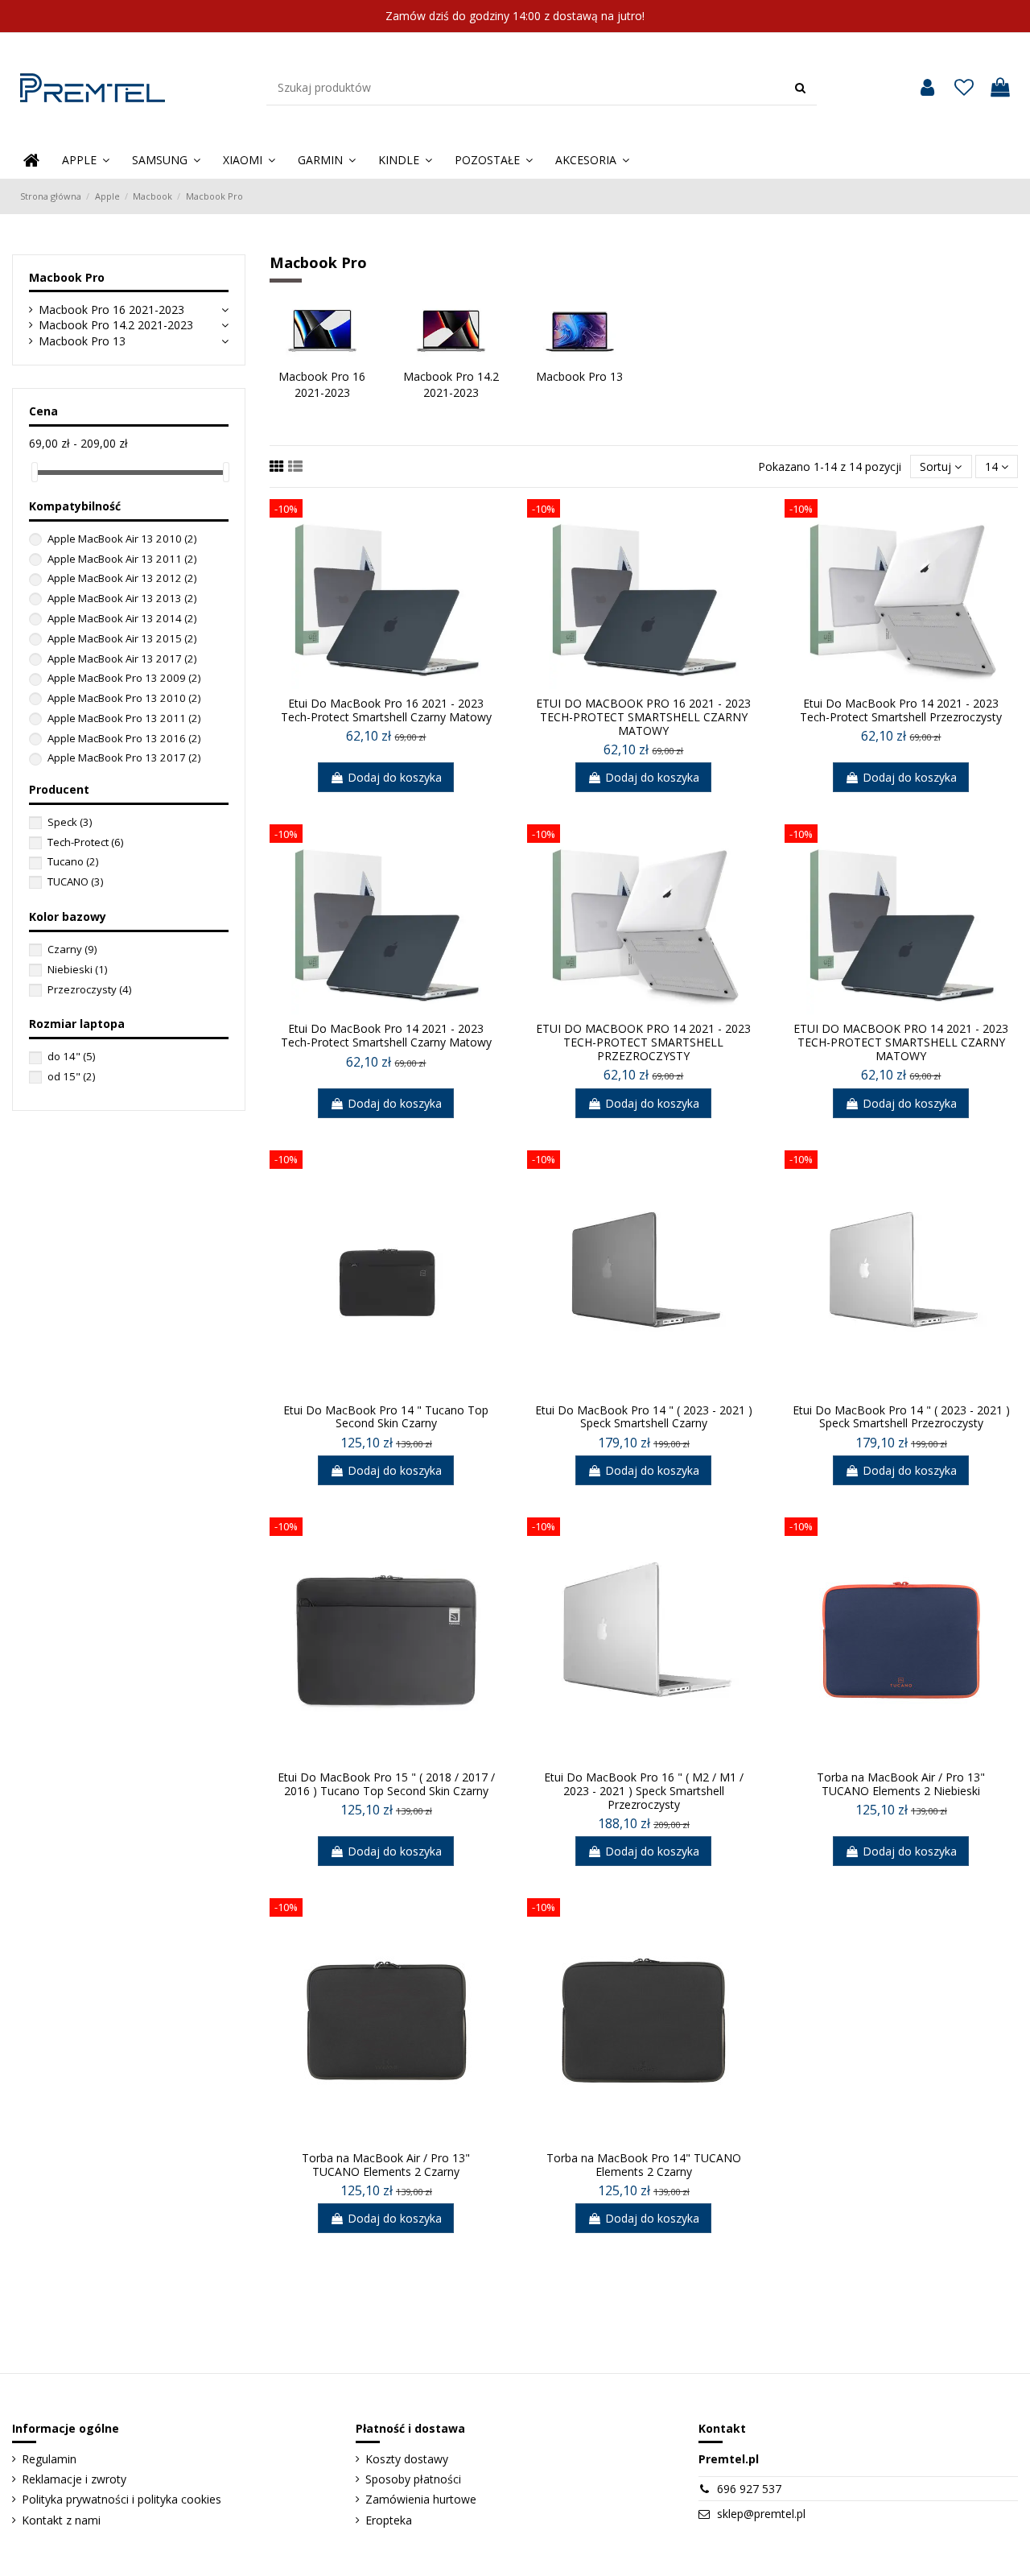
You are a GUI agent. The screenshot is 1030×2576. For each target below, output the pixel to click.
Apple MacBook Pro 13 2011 (124, 718)
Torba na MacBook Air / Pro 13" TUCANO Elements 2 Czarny (386, 2165)
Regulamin (49, 2459)
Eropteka (389, 2520)
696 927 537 (749, 2489)
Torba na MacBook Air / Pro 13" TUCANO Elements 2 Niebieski (901, 1784)
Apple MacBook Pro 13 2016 (124, 738)
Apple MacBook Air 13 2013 (122, 598)
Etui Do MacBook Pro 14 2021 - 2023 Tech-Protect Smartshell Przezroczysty (901, 710)
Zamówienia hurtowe (421, 2499)
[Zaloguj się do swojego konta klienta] (927, 88)
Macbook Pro (67, 277)
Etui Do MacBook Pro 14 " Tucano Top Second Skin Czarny (386, 1417)
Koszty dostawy (407, 2459)
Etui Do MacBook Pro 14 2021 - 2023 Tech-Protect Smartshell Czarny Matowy (386, 1035)
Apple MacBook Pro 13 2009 (124, 678)
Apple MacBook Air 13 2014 (122, 618)
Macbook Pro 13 (82, 341)
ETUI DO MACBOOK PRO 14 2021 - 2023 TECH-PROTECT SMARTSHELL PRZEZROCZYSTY (643, 1042)
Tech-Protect (85, 842)
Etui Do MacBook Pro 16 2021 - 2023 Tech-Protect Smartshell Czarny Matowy (386, 710)
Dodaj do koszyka (395, 777)
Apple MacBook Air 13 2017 (122, 658)
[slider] (35, 472)
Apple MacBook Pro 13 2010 (124, 698)
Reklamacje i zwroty (74, 2479)
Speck (70, 822)
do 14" (71, 1056)
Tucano (73, 861)
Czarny (72, 949)
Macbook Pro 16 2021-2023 (111, 310)
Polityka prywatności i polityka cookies (122, 2499)
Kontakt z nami (61, 2520)
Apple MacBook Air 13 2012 (122, 578)
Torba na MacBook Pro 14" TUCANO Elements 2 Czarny (644, 2165)
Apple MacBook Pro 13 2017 (124, 758)
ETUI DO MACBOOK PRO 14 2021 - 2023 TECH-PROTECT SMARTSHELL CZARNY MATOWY (901, 1042)
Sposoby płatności (413, 2479)
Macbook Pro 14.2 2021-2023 (116, 325)
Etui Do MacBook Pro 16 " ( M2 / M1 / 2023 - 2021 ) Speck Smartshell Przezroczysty (644, 1791)
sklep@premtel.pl (761, 2514)
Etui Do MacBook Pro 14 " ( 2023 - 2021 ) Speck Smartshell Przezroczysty (901, 1417)
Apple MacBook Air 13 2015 (122, 638)
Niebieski (77, 969)
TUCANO (75, 881)
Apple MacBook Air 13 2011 (122, 559)
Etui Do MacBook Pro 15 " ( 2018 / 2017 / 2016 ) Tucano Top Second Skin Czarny (386, 1784)
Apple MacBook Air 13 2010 (122, 539)
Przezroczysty (89, 989)
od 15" (71, 1076)
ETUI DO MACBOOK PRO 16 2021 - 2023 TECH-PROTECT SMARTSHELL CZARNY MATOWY (643, 717)
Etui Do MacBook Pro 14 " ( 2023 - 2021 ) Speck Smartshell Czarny (644, 1417)
